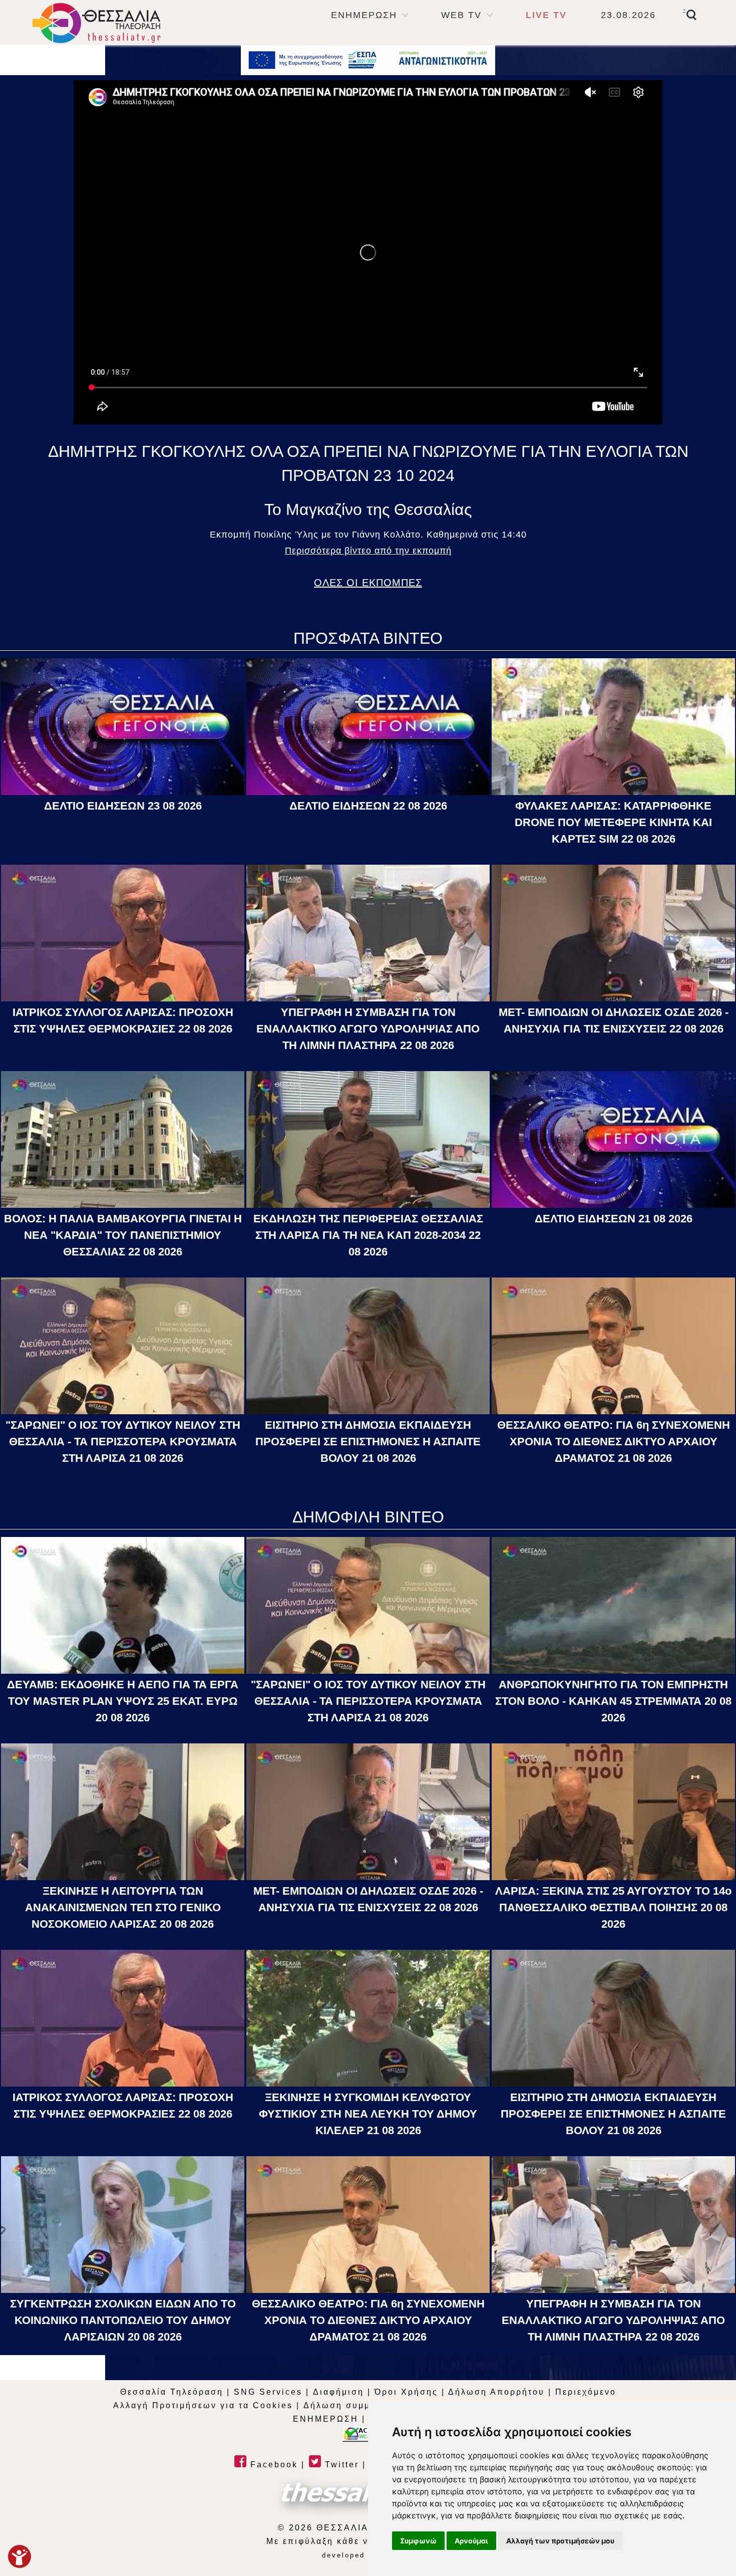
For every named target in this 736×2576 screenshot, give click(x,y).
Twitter (340, 2465)
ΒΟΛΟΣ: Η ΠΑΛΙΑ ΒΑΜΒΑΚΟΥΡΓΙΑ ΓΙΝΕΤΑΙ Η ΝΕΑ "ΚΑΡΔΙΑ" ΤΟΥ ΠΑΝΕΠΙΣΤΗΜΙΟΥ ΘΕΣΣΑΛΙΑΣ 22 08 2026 (123, 1235)
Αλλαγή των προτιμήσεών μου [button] (560, 2541)
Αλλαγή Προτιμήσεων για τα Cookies (203, 2405)
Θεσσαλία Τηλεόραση (172, 2392)
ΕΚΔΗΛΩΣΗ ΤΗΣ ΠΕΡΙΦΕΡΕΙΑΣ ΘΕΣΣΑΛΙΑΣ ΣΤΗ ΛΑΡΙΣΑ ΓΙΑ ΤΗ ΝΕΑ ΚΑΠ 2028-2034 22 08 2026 (368, 1235)
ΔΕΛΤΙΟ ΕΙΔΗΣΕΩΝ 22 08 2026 (368, 806)
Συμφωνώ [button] (418, 2541)
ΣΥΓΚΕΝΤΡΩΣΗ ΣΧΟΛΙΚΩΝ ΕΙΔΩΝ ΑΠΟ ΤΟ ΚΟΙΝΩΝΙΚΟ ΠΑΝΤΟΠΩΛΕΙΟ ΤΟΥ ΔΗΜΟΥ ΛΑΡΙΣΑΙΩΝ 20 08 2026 (123, 2320)
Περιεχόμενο (586, 2392)
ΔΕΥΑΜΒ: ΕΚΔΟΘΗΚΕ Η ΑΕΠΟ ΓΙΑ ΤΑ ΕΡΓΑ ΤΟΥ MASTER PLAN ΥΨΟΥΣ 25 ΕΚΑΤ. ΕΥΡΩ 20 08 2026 (123, 1701)
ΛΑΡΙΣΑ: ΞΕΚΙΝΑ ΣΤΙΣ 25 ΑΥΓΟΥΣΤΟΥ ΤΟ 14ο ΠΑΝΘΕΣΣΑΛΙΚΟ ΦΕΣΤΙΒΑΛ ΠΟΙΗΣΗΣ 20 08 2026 (613, 1907)
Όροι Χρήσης (406, 2392)
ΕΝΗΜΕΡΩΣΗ (364, 15)
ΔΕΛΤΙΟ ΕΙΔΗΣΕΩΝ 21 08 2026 (614, 1219)
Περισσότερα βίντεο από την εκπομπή (368, 551)
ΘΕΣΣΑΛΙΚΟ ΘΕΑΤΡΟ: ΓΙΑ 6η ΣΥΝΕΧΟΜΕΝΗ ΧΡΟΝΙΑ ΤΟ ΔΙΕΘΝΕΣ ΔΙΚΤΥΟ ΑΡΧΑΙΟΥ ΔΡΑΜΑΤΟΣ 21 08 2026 (614, 1442)
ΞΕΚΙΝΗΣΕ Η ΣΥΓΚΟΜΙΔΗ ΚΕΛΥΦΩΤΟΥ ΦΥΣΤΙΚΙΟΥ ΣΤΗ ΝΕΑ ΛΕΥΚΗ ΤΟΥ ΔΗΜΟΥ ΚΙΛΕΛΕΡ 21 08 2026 (368, 2114)
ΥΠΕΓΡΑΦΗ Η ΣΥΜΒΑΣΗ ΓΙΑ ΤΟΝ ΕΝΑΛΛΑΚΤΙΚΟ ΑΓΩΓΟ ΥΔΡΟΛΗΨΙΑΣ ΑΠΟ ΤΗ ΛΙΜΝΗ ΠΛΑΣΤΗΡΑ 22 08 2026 (368, 1029)
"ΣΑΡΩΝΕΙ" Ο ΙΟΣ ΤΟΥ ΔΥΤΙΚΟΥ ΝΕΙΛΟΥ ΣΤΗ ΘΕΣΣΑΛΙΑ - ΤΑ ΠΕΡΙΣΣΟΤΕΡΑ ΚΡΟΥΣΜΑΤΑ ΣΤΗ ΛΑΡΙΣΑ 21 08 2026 (123, 1442)
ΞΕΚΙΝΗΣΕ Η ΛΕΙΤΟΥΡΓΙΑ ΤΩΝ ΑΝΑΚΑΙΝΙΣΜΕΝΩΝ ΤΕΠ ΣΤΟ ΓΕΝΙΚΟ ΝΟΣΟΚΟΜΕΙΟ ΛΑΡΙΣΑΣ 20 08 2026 (123, 1907)
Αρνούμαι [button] (471, 2541)
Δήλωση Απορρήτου (496, 2392)
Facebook (272, 2465)
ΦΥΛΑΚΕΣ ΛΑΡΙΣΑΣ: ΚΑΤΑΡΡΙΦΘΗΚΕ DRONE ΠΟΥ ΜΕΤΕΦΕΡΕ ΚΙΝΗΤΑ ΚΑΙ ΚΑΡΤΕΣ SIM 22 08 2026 (613, 822)
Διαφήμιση (338, 2392)
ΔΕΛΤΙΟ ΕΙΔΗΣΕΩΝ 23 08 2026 (123, 806)
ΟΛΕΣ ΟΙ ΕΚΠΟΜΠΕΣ (368, 583)
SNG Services (268, 2392)
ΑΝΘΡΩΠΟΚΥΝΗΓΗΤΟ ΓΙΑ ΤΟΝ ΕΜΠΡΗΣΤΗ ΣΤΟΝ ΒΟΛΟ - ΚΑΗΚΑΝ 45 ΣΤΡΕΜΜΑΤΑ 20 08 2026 (613, 1701)
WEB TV (461, 15)
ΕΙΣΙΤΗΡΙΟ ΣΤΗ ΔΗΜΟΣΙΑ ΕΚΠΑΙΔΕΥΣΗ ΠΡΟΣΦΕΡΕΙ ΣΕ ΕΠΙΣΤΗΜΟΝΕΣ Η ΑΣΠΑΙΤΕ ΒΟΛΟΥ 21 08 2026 (368, 1442)
